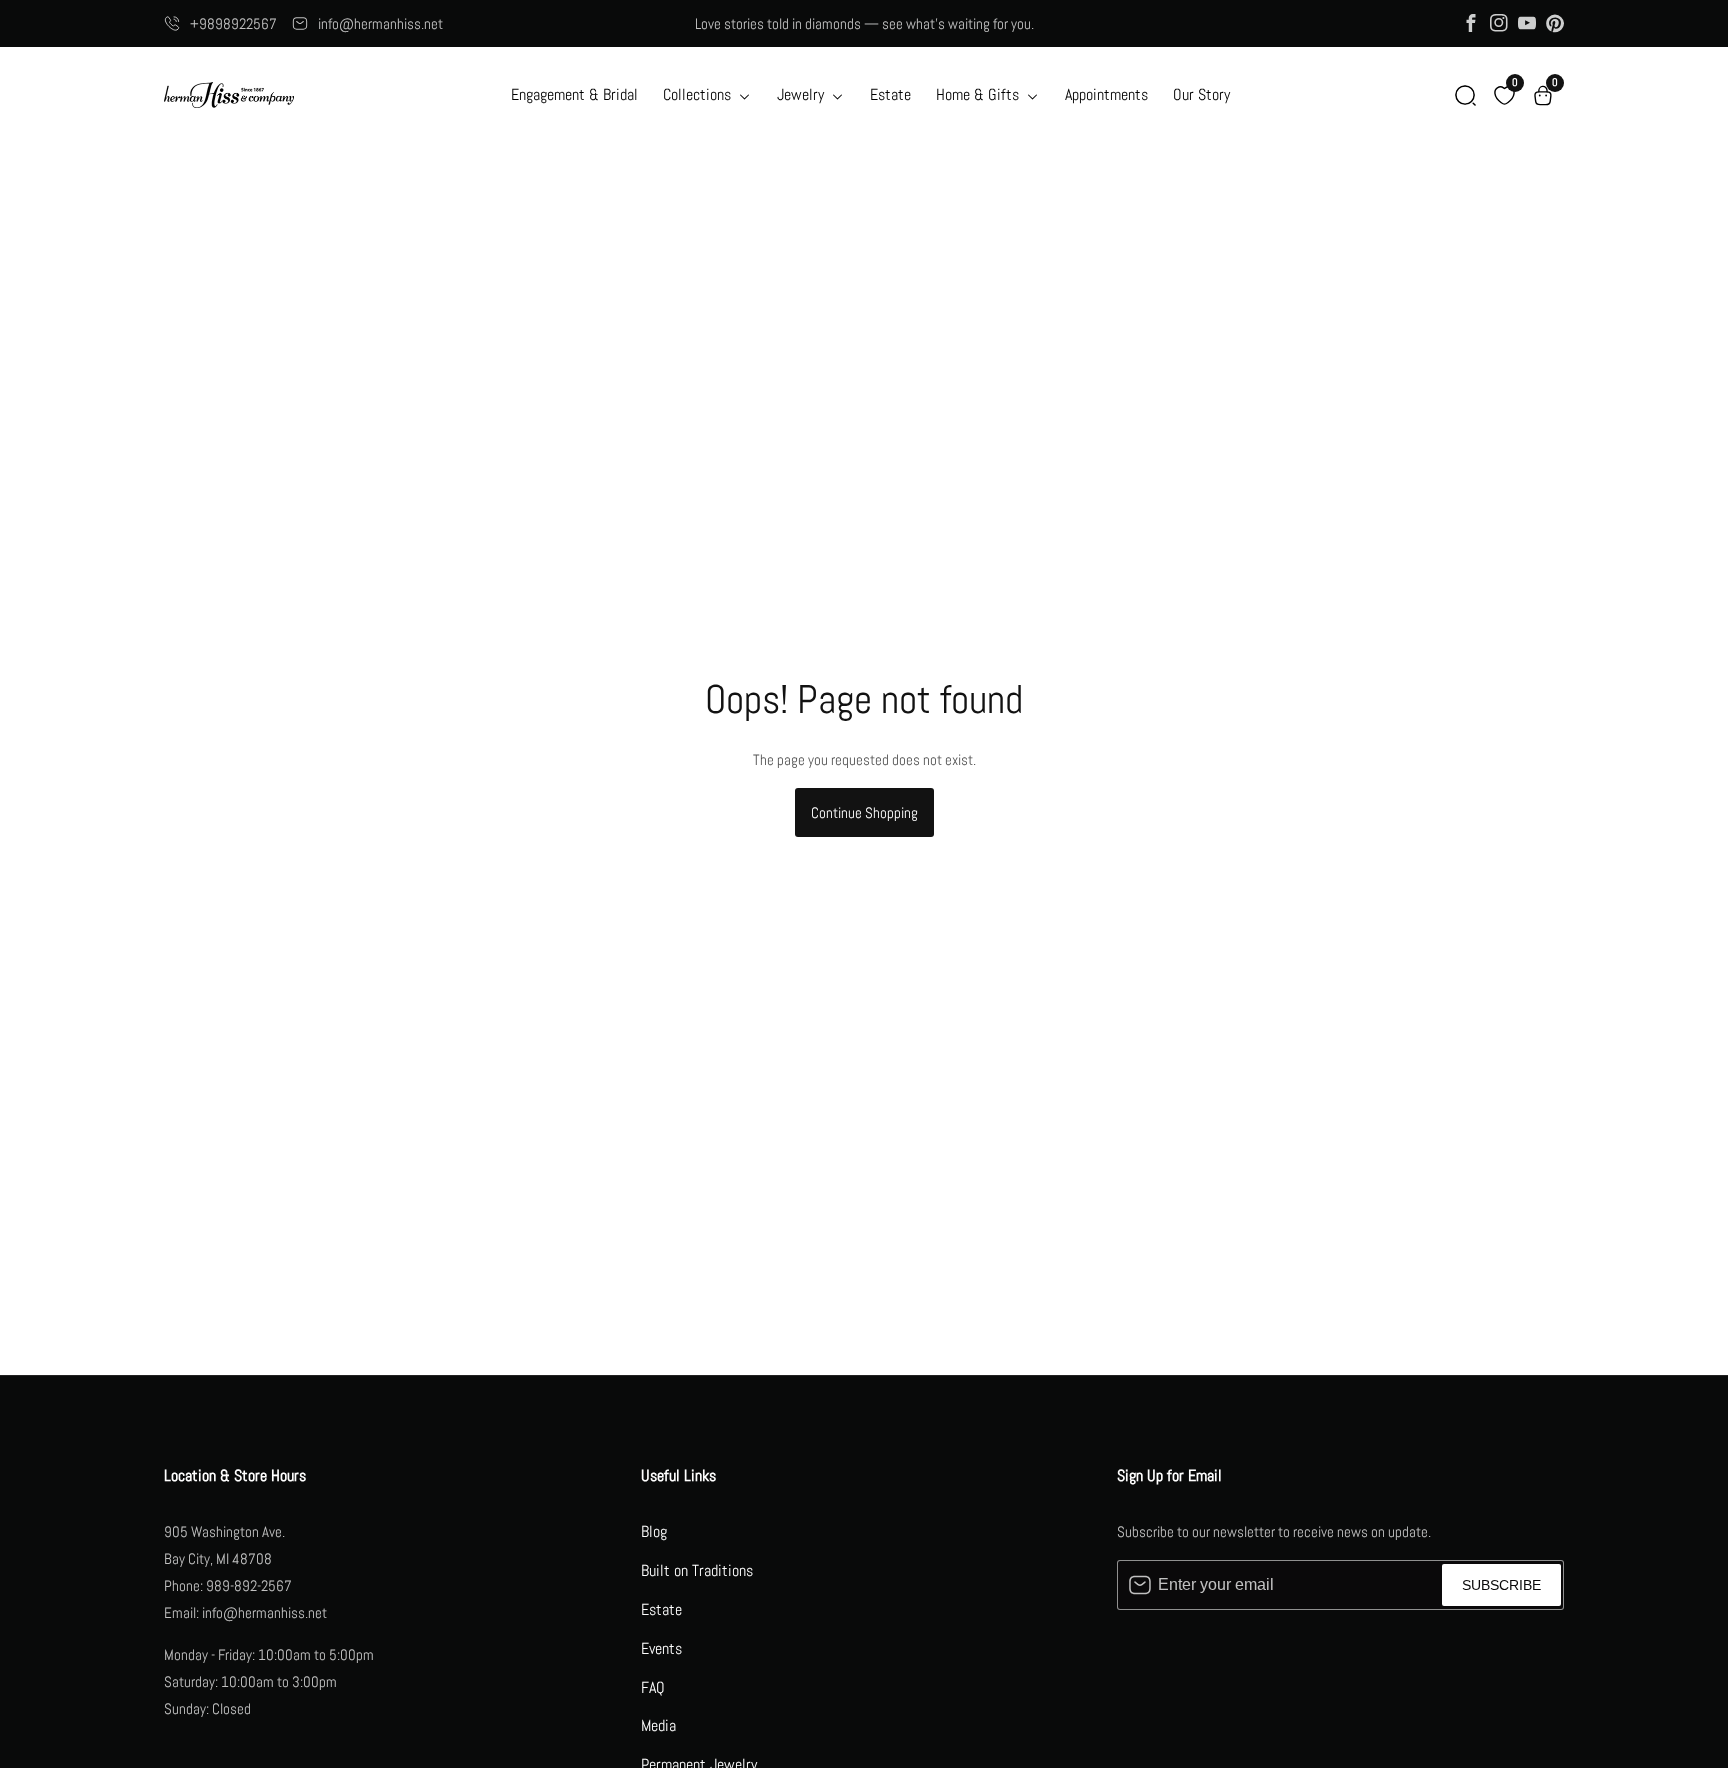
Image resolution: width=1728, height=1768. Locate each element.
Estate (890, 94)
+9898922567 (233, 23)
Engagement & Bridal (574, 94)
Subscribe (1501, 1585)
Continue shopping (864, 812)
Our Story (1201, 94)
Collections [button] (699, 94)
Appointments (1106, 94)
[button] (1465, 95)
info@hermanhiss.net (380, 23)
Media (658, 1725)
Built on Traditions (697, 1570)
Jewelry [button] (802, 94)
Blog (654, 1531)
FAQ (653, 1687)
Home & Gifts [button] (979, 94)
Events (661, 1648)
